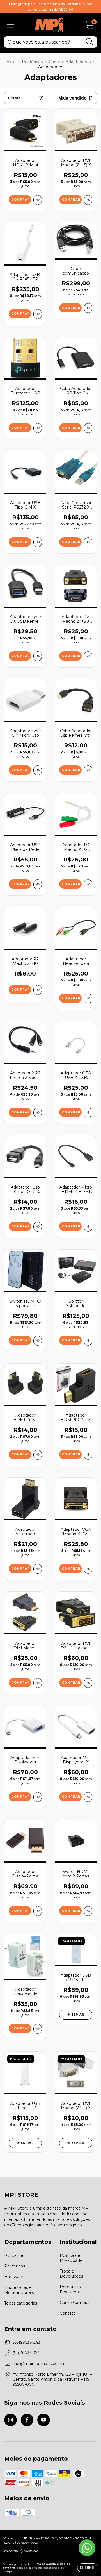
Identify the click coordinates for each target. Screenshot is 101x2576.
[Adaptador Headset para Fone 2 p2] (88, 998)
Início (11, 62)
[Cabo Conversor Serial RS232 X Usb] (88, 542)
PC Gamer (14, 2255)
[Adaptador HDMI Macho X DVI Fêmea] (38, 1683)
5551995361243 (27, 2342)
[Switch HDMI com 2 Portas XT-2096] (88, 1911)
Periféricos (32, 62)
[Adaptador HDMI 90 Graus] (88, 1455)
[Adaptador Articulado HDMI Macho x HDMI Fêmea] (38, 1569)
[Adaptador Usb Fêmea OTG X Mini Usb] (38, 1227)
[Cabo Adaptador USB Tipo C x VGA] (88, 428)
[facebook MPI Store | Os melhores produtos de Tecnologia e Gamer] (27, 2420)
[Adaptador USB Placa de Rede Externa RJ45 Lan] (38, 884)
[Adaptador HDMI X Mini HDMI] (38, 200)
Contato (68, 2313)
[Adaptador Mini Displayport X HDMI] (88, 1797)
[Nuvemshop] (22, 2552)
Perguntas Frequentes (71, 2289)
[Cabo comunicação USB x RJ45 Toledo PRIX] (88, 308)
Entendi (88, 2568)
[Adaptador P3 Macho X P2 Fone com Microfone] (88, 884)
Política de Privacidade (71, 2258)
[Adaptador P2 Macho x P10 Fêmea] (38, 990)
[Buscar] (90, 42)
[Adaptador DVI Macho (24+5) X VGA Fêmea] (88, 200)
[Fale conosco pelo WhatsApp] (87, 2548)
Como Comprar (75, 2303)
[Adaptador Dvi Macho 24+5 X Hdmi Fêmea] (88, 656)
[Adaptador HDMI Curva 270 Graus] (38, 1455)
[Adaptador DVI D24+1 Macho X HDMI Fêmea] (88, 1683)
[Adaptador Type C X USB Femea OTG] (38, 656)
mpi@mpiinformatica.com (38, 2364)
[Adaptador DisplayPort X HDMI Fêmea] (38, 1911)
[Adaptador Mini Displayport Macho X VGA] (38, 1797)
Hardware (14, 2277)
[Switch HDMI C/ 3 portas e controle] (38, 1341)
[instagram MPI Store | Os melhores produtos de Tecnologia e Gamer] (11, 2420)
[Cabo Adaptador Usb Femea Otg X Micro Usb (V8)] (88, 770)
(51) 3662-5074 (26, 2353)
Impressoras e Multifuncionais (19, 2290)
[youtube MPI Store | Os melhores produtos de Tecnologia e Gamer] (44, 2420)
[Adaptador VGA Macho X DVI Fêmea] (88, 1569)
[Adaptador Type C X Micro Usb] (38, 770)
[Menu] (11, 25)
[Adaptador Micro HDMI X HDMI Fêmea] (88, 1227)
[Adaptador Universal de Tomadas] (38, 2029)
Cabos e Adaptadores (70, 62)
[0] (89, 26)
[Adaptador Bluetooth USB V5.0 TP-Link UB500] (38, 428)
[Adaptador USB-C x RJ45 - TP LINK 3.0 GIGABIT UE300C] (38, 314)
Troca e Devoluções (71, 2274)
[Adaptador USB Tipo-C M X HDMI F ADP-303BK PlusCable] (38, 542)
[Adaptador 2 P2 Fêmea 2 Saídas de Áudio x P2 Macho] (38, 1113)
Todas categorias (21, 2303)
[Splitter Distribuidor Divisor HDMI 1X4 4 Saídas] (88, 1341)
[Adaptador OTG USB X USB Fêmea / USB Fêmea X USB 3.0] (88, 1113)
